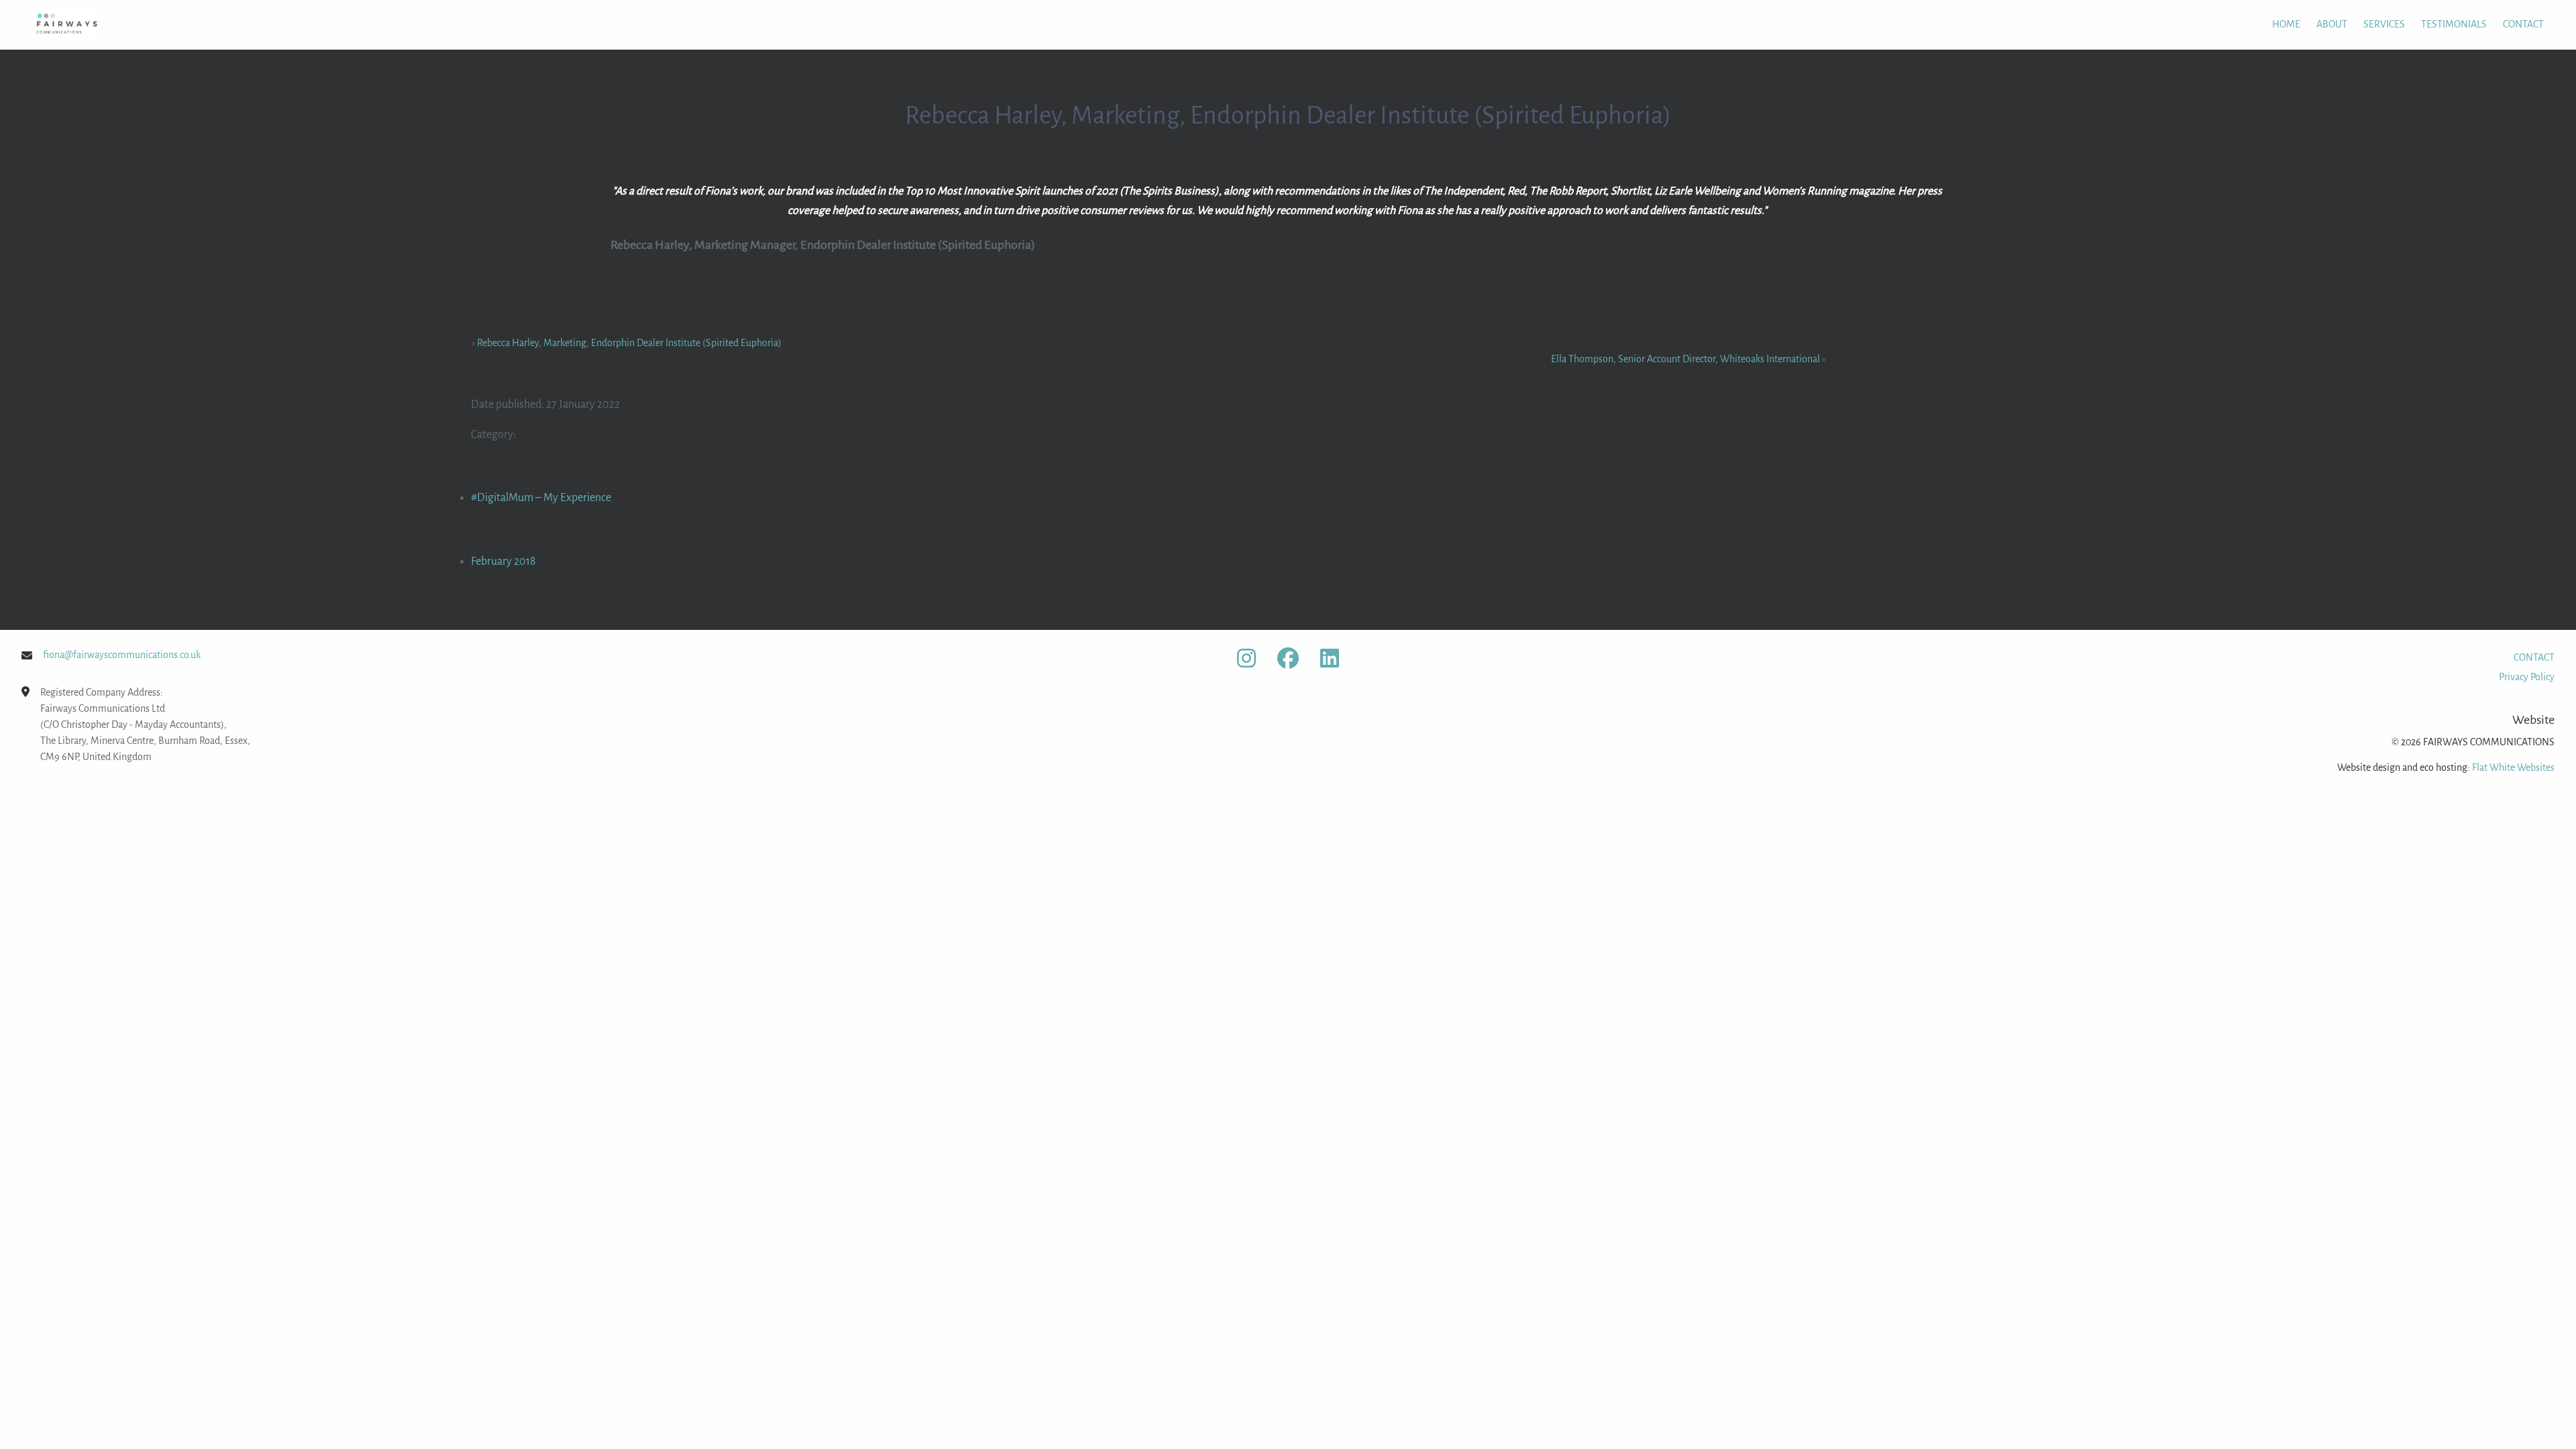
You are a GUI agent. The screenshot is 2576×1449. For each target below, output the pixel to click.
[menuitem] (2278, 24)
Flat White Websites (2513, 767)
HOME (2286, 24)
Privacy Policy (2527, 677)
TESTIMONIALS (2454, 24)
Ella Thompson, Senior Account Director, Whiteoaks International (1685, 359)
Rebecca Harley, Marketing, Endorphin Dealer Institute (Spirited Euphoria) (629, 343)
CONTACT (2523, 24)
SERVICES (2384, 24)
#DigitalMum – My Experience (541, 498)
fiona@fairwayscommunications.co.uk (122, 655)
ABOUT (2332, 24)
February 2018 (503, 561)
